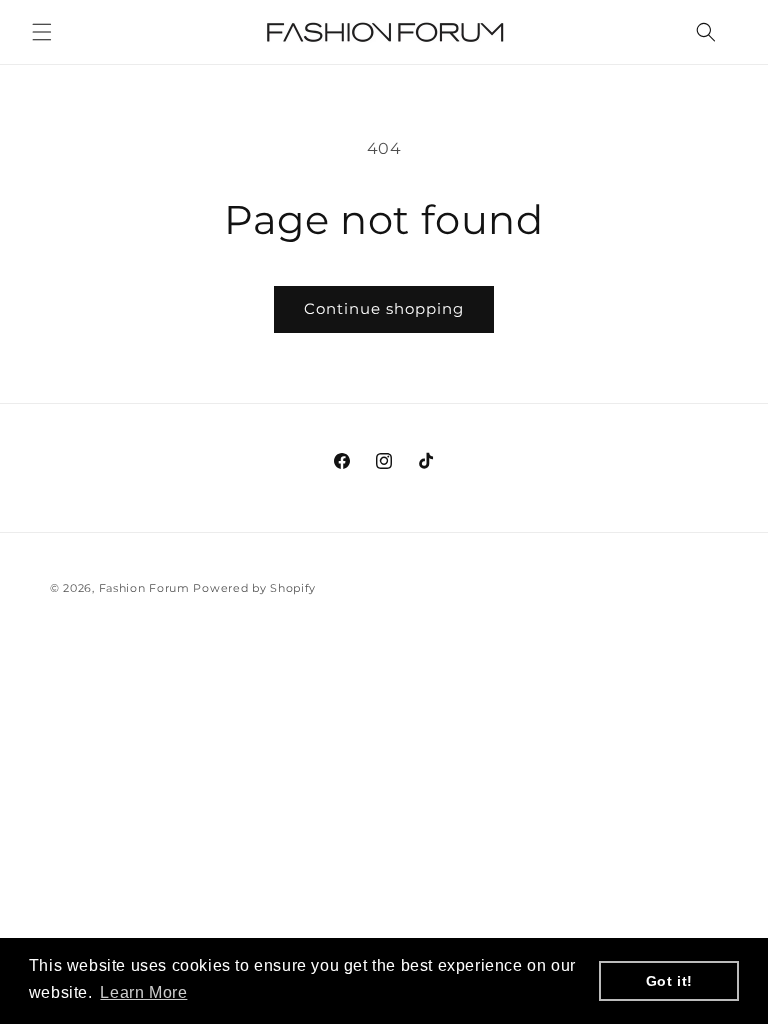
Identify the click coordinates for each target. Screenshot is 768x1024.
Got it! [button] (669, 981)
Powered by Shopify (254, 588)
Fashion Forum (144, 588)
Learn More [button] (143, 992)
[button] (42, 32)
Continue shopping (384, 308)
